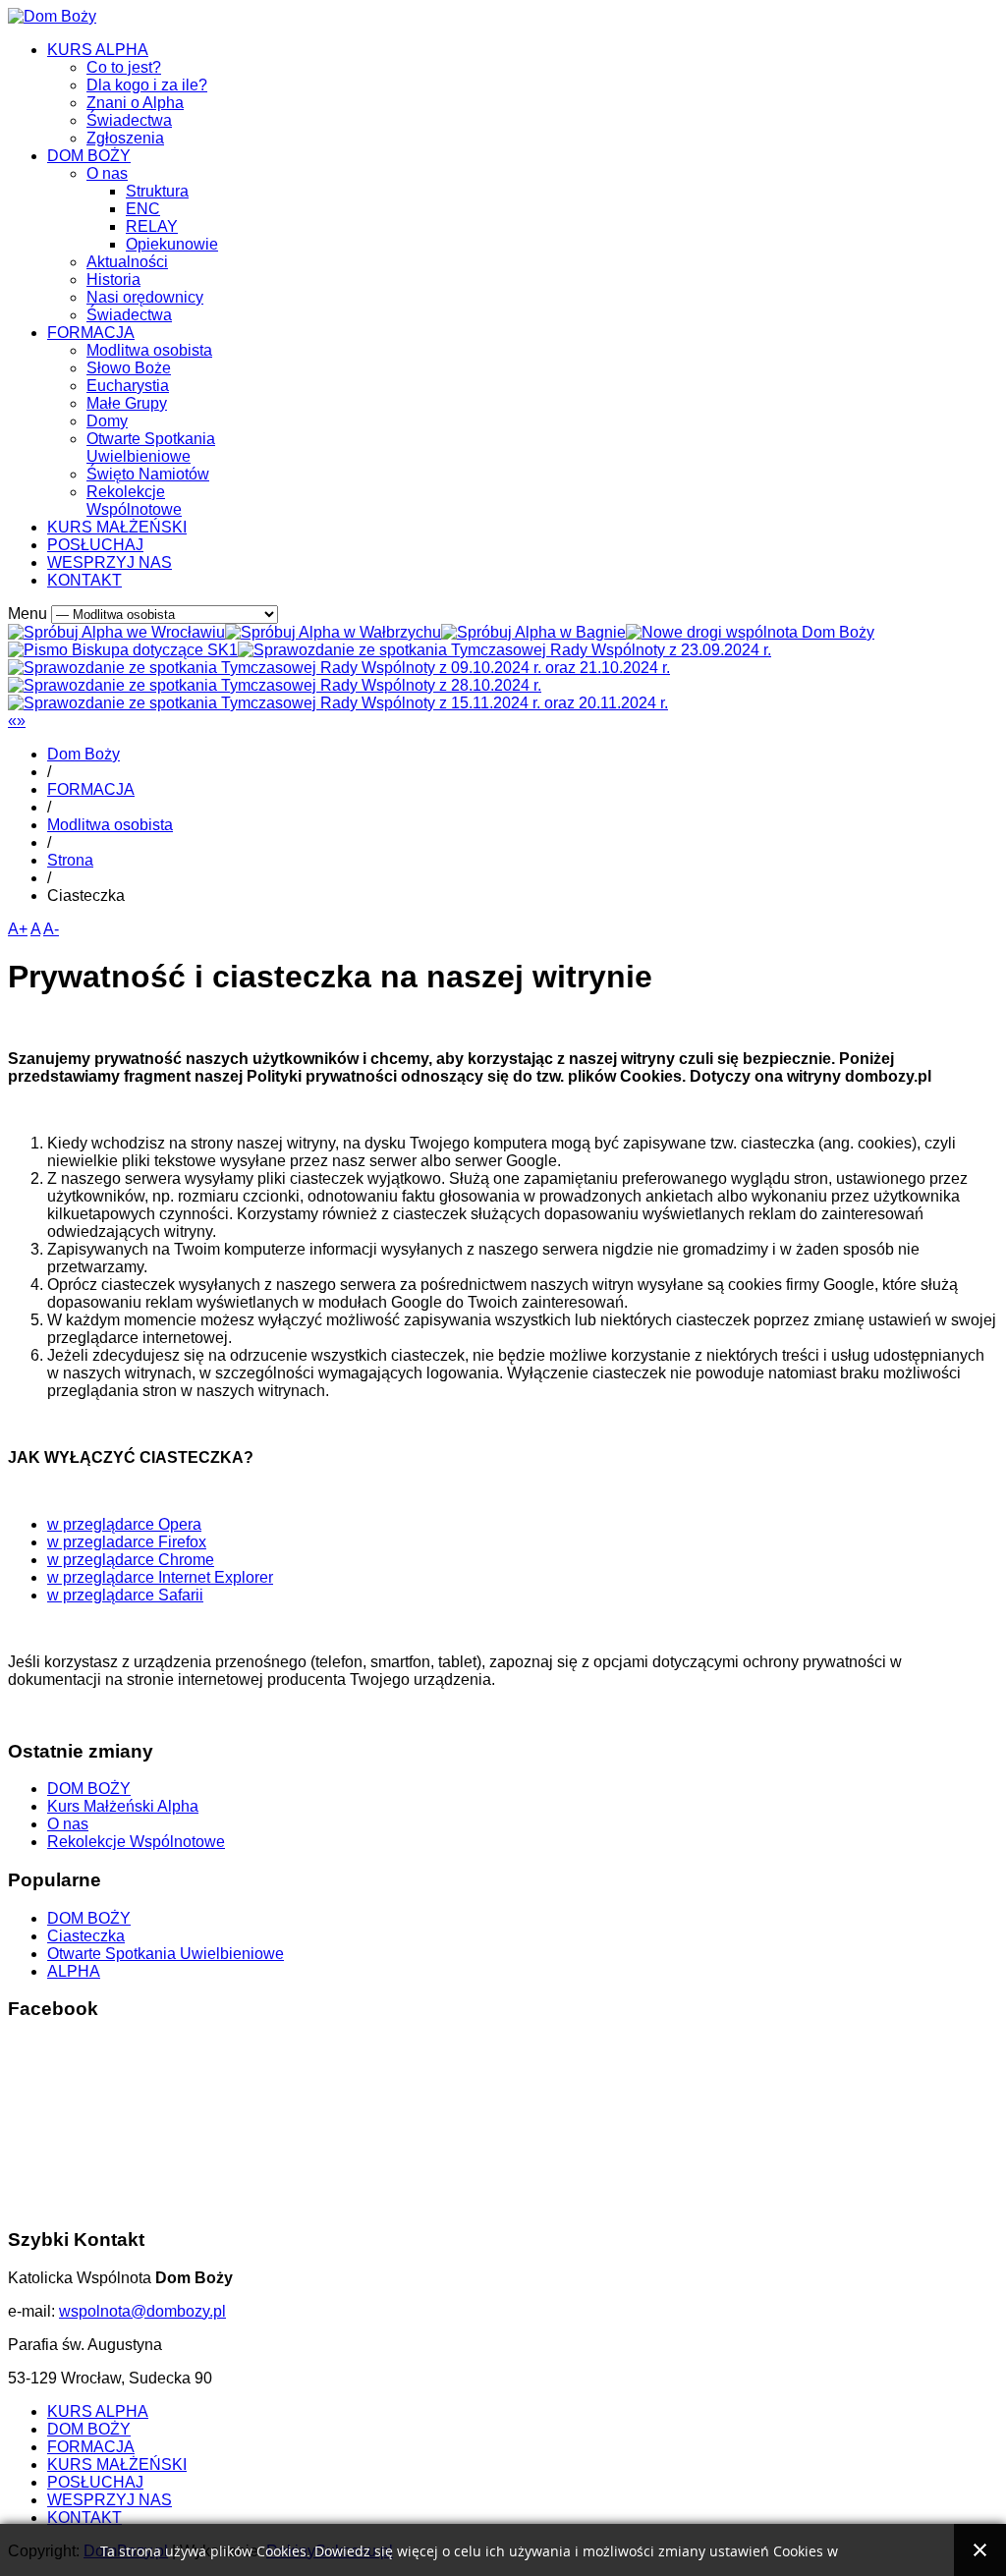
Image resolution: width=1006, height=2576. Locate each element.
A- (51, 929)
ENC (143, 209)
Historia (113, 280)
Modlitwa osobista (149, 350)
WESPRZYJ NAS (110, 562)
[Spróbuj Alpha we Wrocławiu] (116, 632)
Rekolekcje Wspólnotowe (134, 501)
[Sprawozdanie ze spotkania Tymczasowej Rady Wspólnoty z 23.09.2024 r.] (504, 650)
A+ (18, 929)
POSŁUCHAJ (95, 545)
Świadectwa (129, 120)
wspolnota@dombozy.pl (142, 2311)
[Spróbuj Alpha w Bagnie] (533, 632)
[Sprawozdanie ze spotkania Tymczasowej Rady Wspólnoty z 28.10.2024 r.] (275, 685)
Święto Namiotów (148, 474)
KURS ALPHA (98, 50)
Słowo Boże (129, 368)
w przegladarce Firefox (127, 1542)
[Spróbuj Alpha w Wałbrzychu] (333, 632)
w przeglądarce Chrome (131, 1560)
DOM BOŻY (89, 156)
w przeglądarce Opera (124, 1524)
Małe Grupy (127, 403)
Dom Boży (84, 754)
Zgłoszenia (125, 138)
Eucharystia (128, 386)
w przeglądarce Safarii (125, 1595)
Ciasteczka (86, 1936)
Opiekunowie (172, 244)
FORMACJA (91, 333)
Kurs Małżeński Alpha (123, 1806)
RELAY (152, 226)
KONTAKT (84, 580)
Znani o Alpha (135, 103)
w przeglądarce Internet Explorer (160, 1577)
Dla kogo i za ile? (147, 85)
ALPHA (74, 1971)
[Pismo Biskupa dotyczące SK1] (123, 650)
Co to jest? (124, 67)
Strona (70, 860)
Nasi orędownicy (145, 297)
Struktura (157, 191)
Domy (107, 421)
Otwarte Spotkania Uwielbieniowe (151, 448)
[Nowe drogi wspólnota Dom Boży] (750, 632)
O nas (107, 173)
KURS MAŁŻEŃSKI (117, 527)
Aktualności (127, 262)
